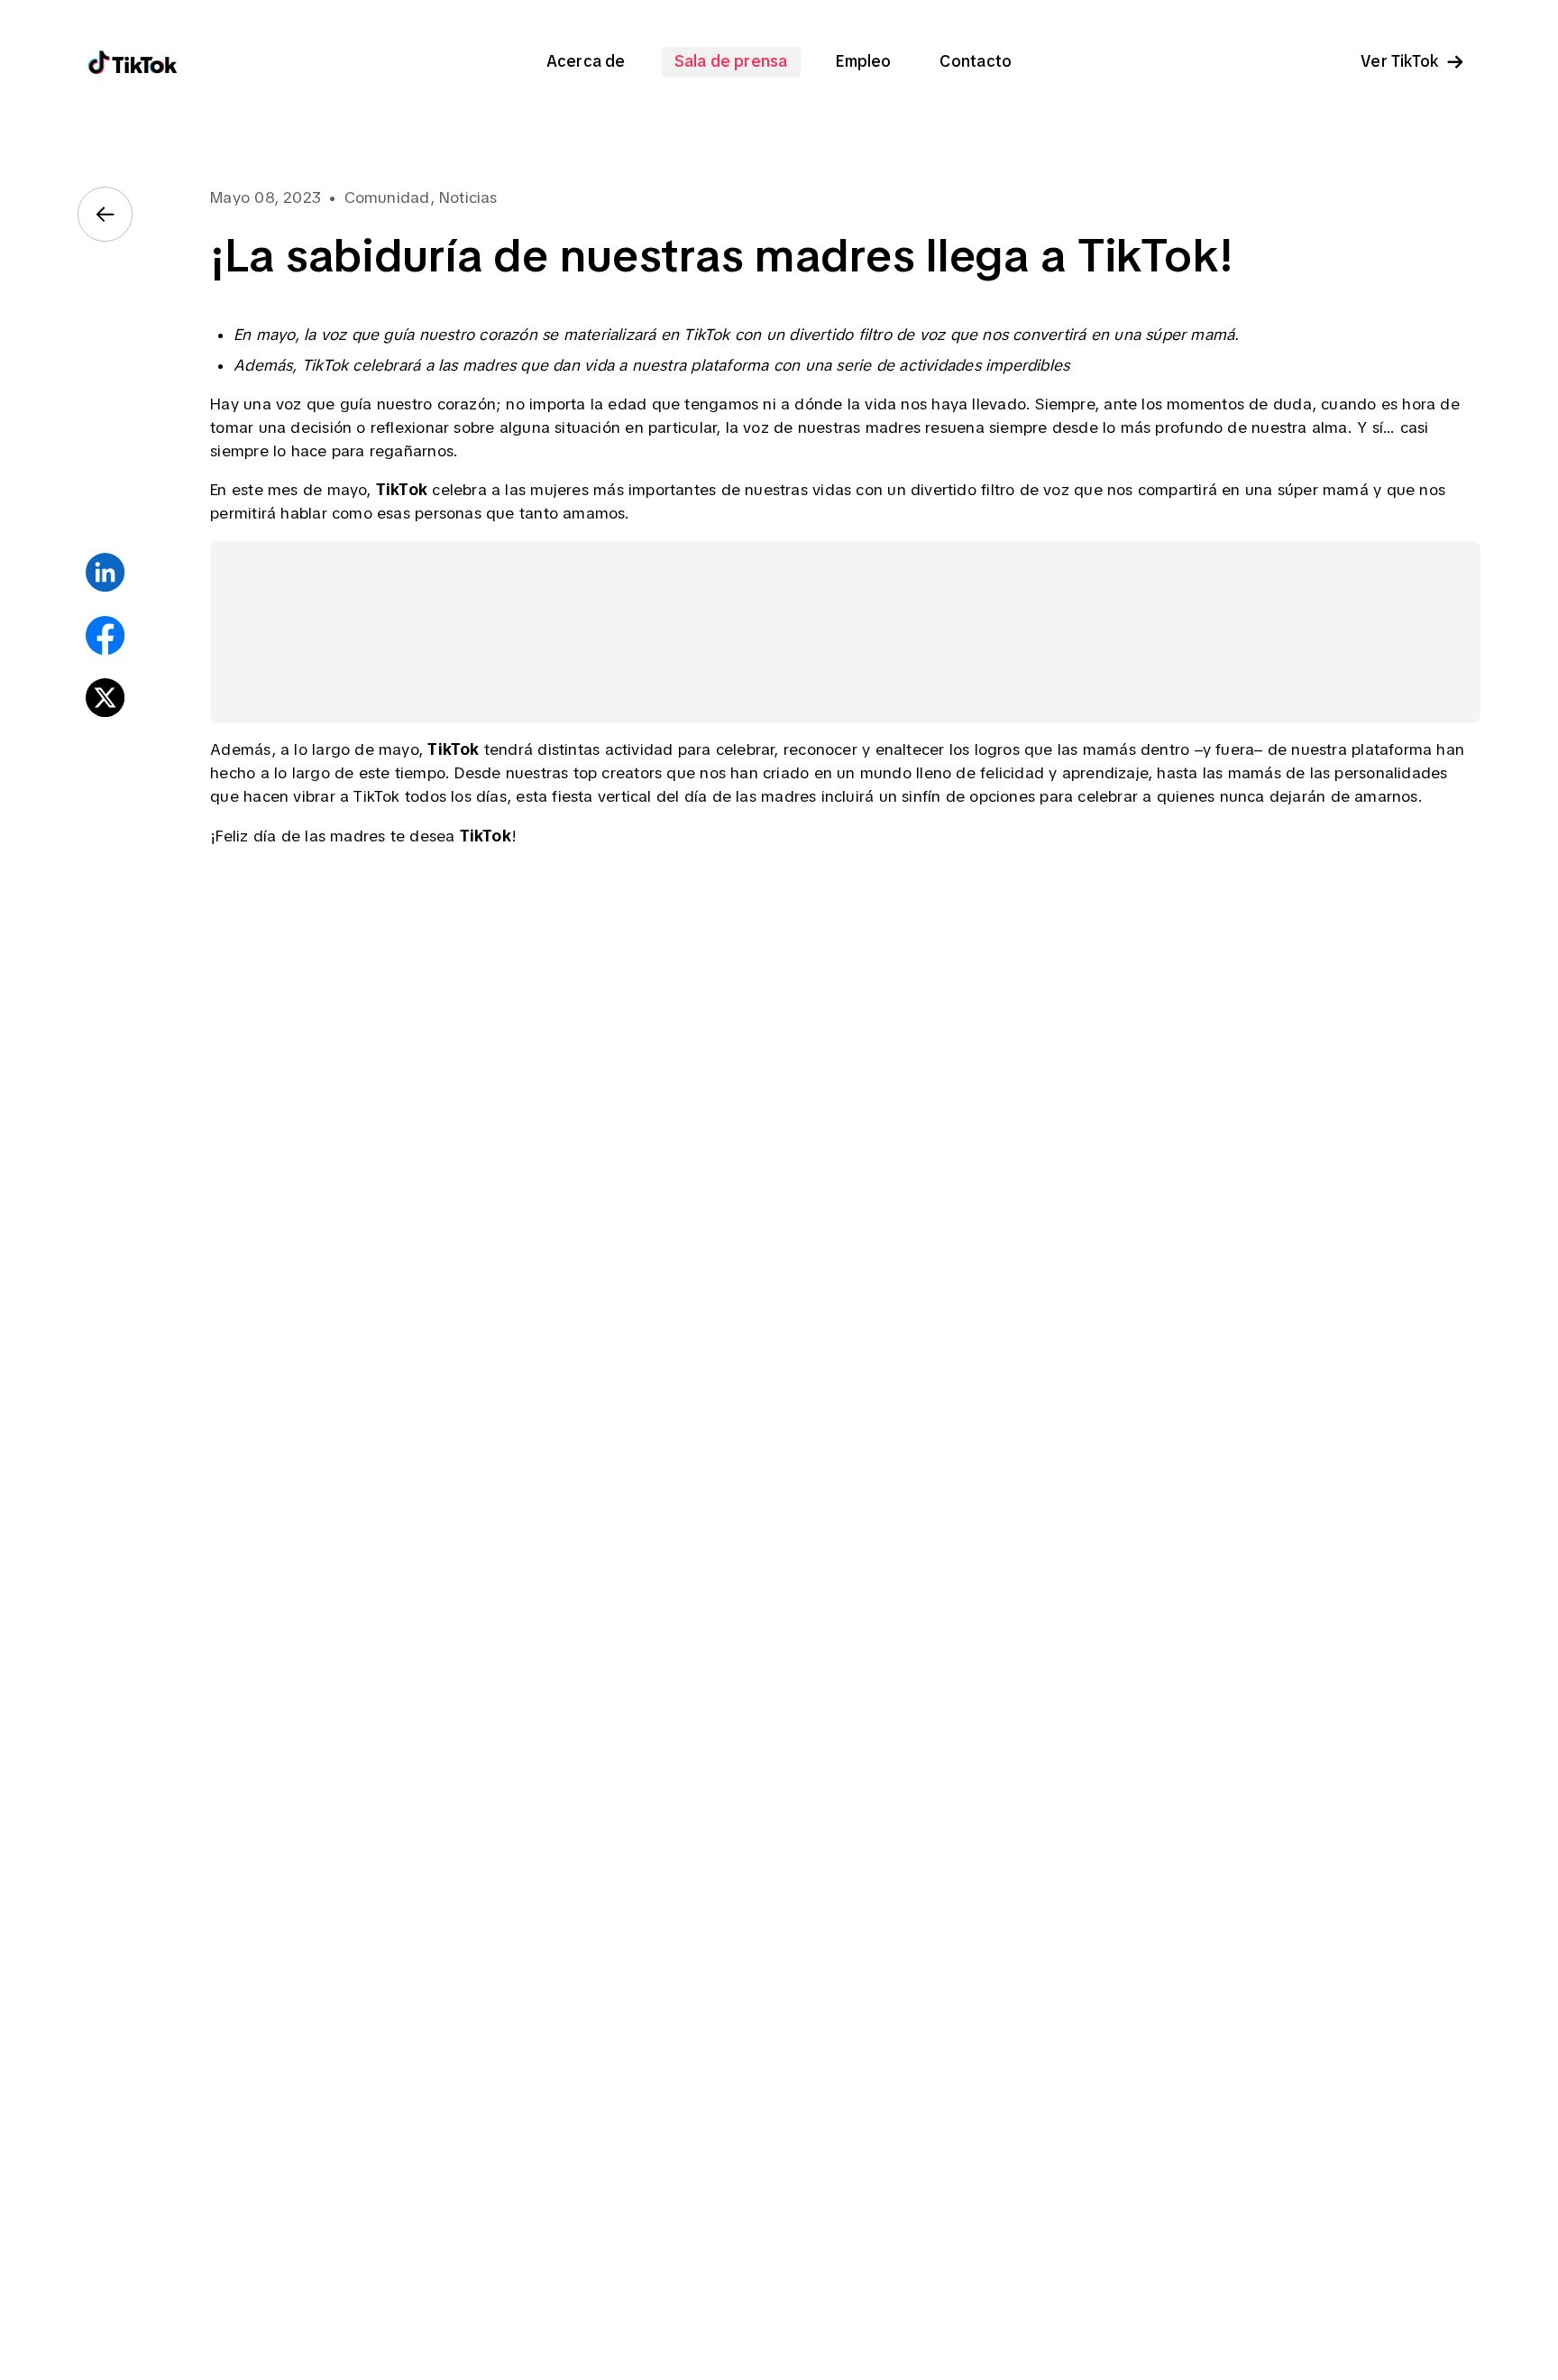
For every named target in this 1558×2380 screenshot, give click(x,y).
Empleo (863, 62)
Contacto (976, 62)
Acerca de (586, 62)
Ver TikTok (1399, 62)
